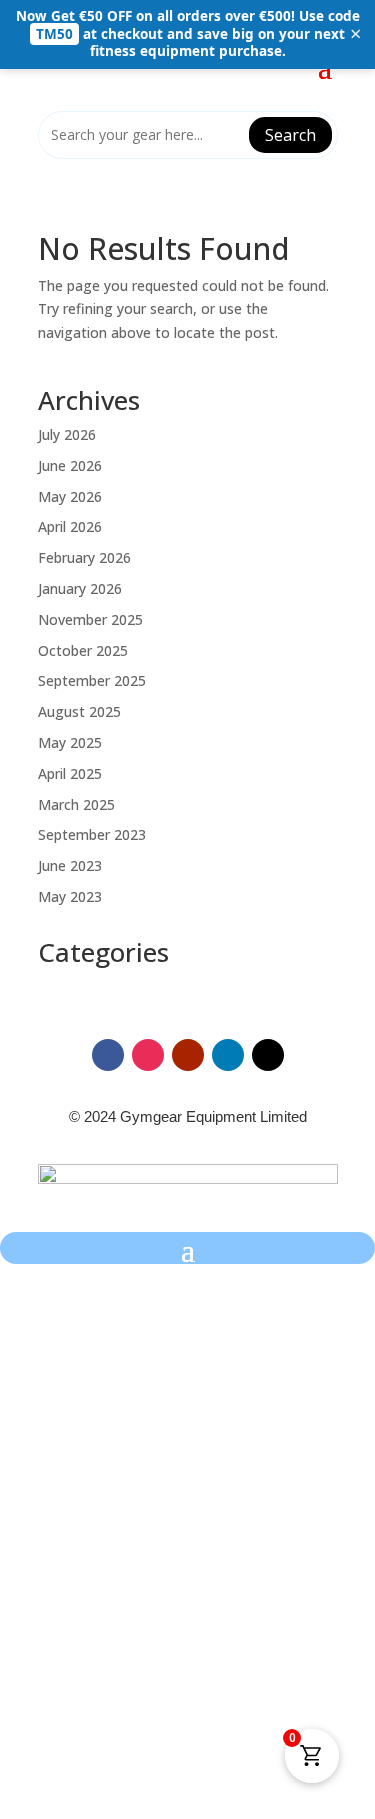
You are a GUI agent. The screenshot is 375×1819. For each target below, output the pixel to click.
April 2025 (70, 773)
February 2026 (84, 557)
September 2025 (92, 680)
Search (290, 135)
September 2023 (92, 834)
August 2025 (79, 711)
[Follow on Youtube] (188, 1055)
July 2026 (67, 434)
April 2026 (70, 526)
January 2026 (80, 588)
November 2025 (90, 619)
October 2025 (83, 650)
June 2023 (70, 865)
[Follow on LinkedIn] (228, 1055)
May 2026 (70, 496)
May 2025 (70, 742)
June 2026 (70, 465)
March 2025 (76, 804)
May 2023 (70, 896)
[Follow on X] (268, 1055)
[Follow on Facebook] (108, 1055)
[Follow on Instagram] (148, 1055)
